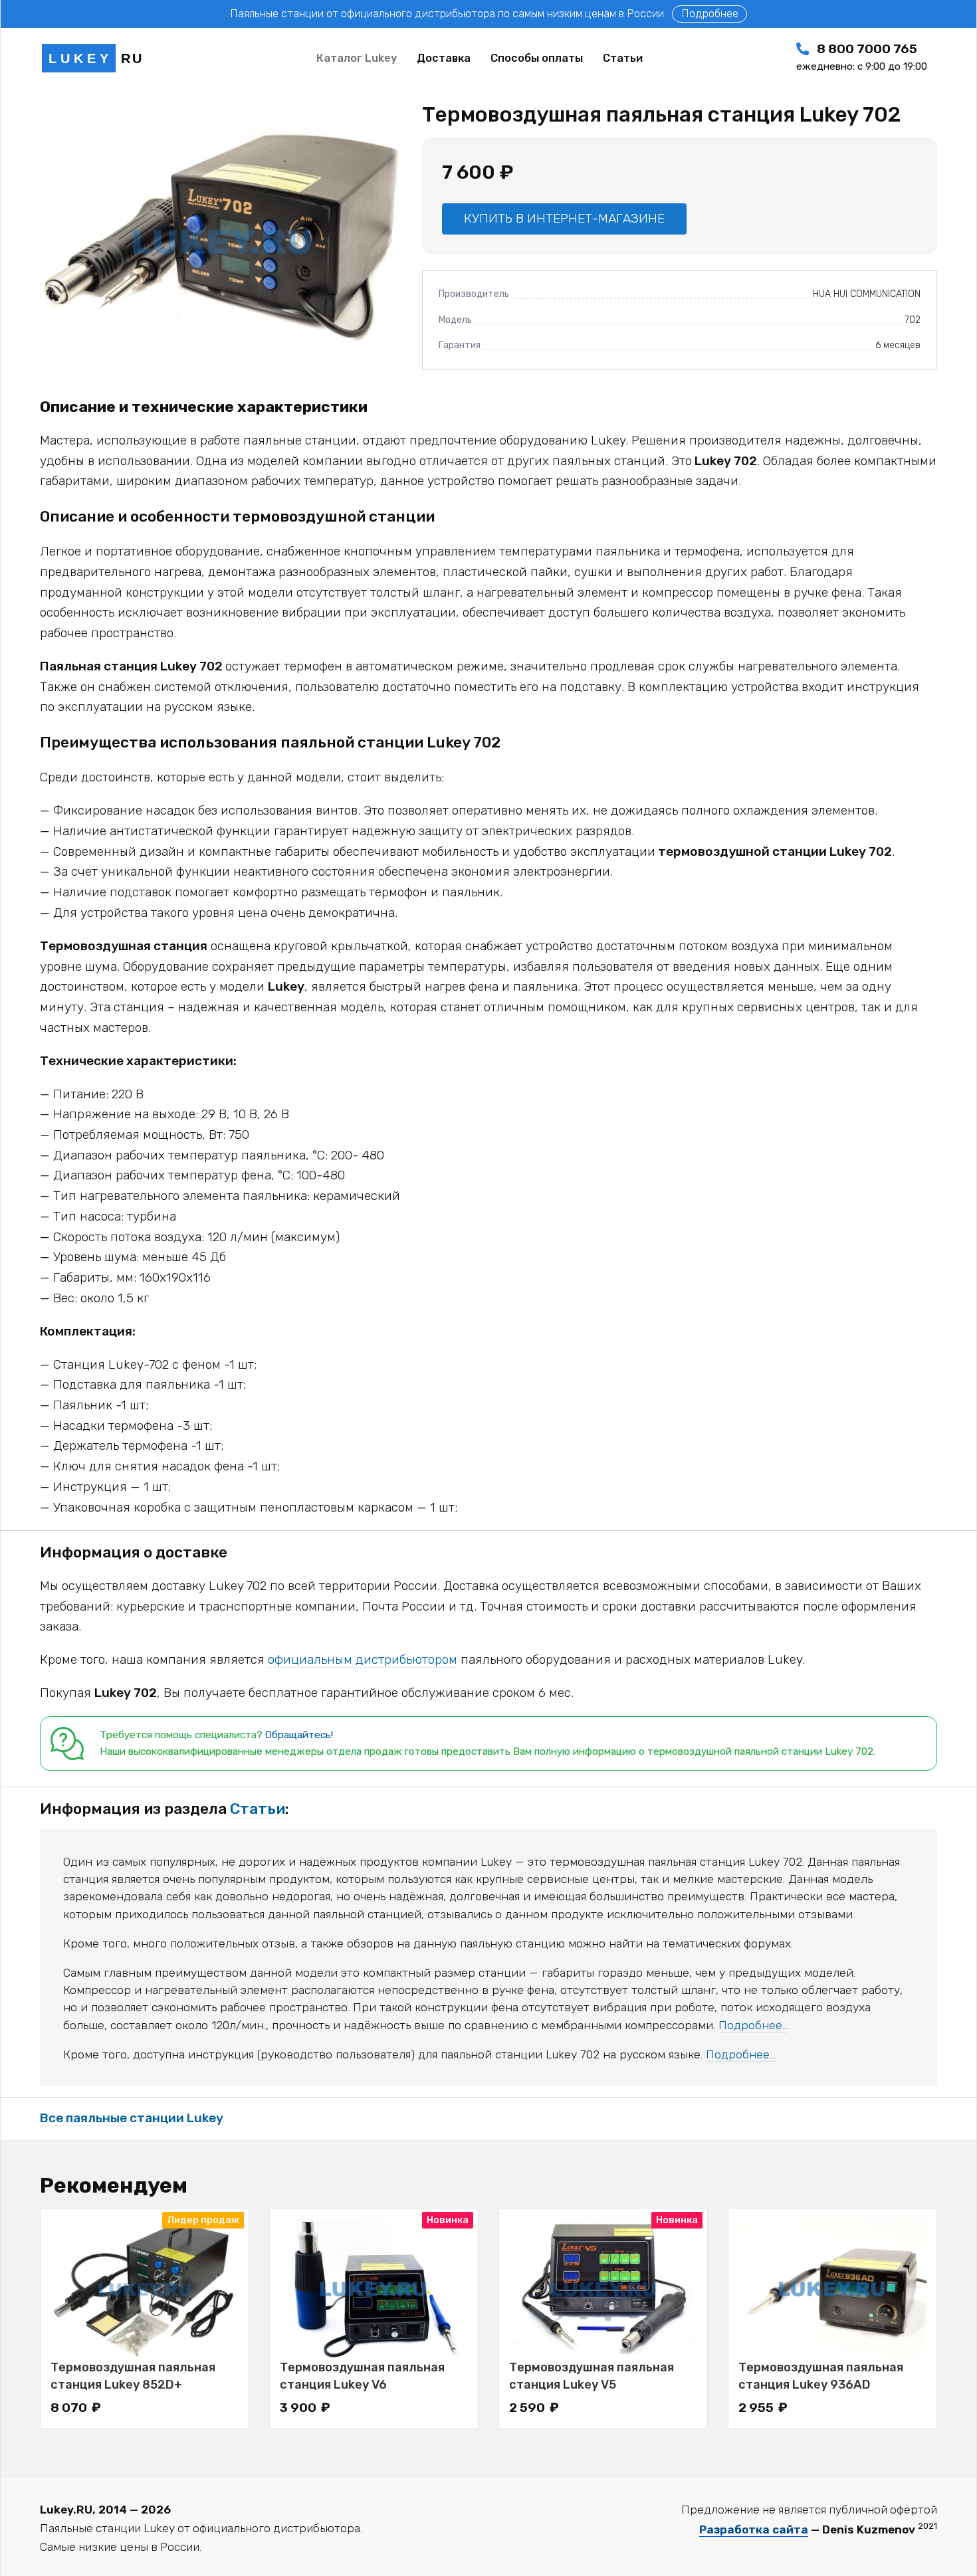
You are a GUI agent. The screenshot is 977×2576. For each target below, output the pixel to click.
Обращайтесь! (299, 1735)
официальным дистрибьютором (363, 1659)
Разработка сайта (754, 2529)
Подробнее (710, 14)
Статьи (258, 1809)
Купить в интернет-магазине (564, 218)
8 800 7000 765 (862, 57)
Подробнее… (753, 2025)
